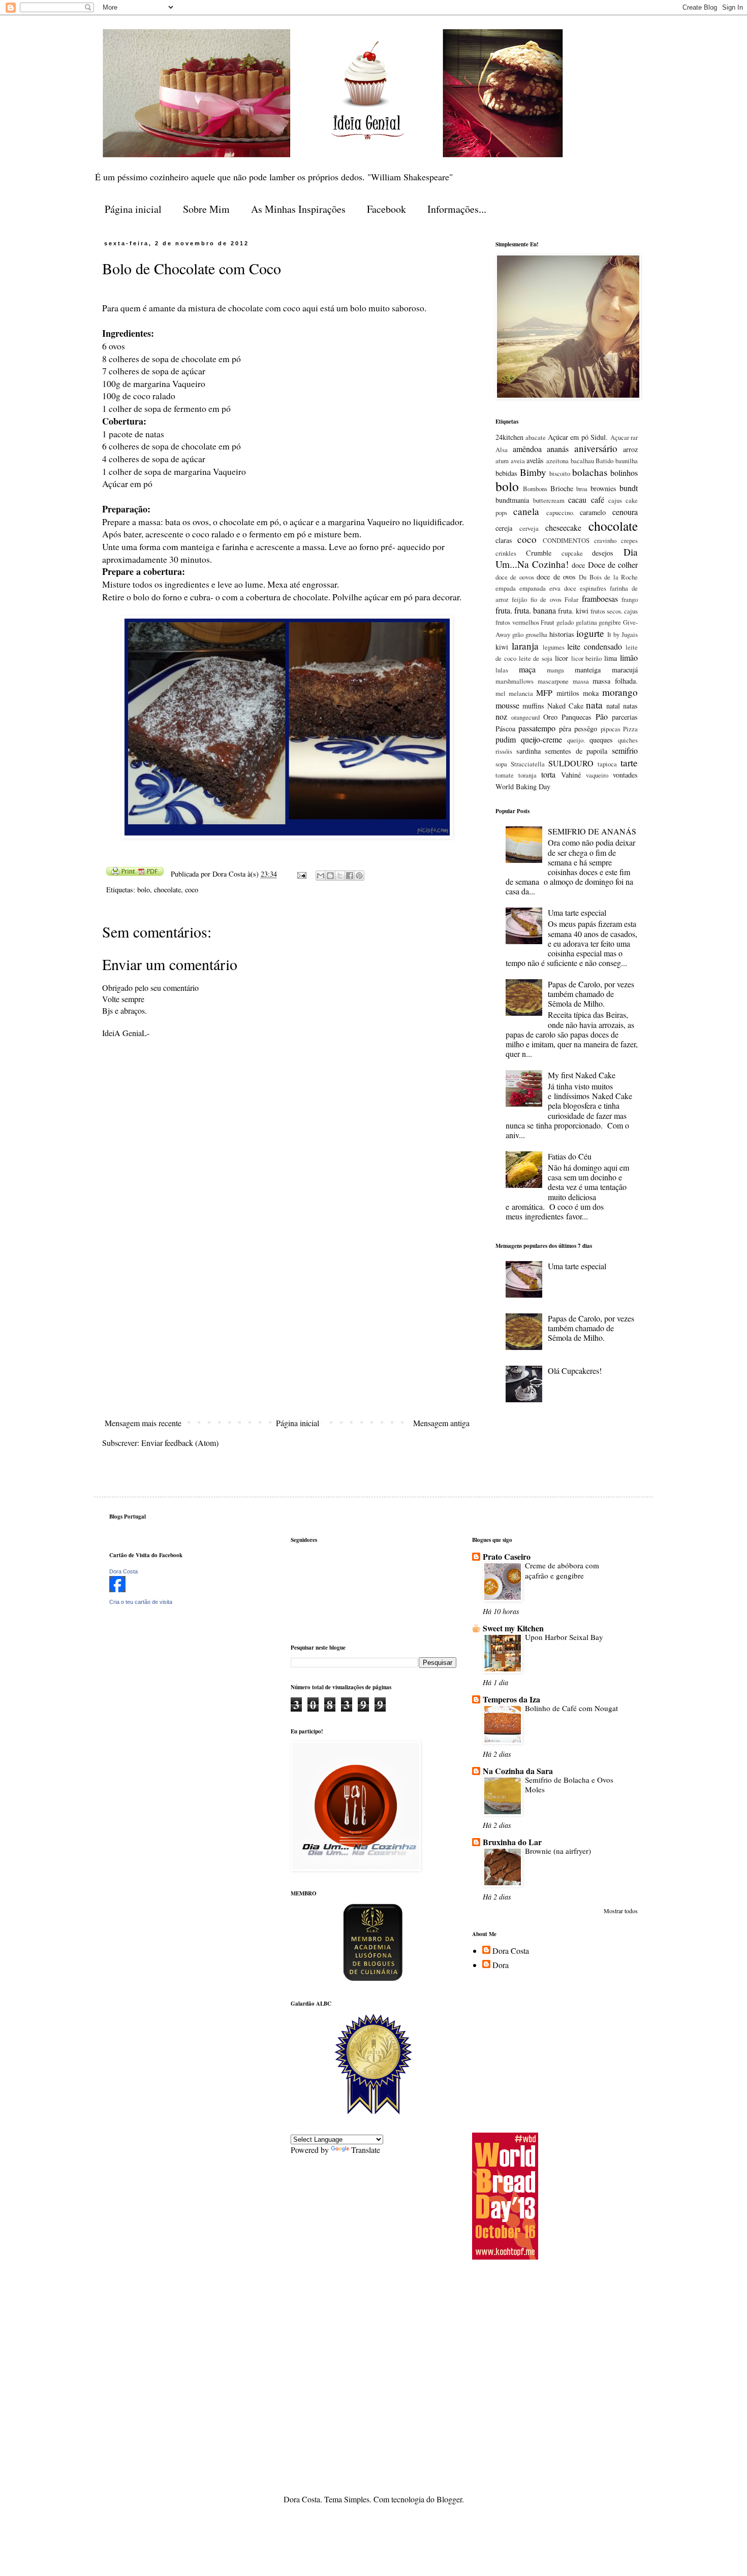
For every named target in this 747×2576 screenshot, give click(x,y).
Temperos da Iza (511, 1699)
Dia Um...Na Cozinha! (567, 558)
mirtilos (568, 693)
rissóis (504, 751)
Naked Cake (565, 706)
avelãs (535, 460)
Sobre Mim (206, 209)
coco (192, 890)
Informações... (457, 209)
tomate (505, 775)
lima (611, 658)
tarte (629, 763)
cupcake (572, 553)
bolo (144, 890)
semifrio (625, 750)
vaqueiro (597, 775)
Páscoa (505, 729)
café (598, 500)
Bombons (535, 489)
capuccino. (560, 512)
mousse (507, 705)
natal (613, 706)
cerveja (529, 528)
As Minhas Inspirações (298, 209)
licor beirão (587, 658)
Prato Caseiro (507, 1556)
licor (562, 658)
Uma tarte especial (577, 912)
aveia (518, 461)
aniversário (596, 448)
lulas (502, 670)
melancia (521, 693)
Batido (604, 461)
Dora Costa (123, 1571)
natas (630, 706)
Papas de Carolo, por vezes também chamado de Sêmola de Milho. (591, 994)
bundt (629, 488)
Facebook (386, 209)
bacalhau (582, 461)
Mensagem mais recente (143, 1423)
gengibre (610, 622)
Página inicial (133, 209)
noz (501, 716)
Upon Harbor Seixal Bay (564, 1637)
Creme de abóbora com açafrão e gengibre (562, 1570)
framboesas (600, 599)
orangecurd (525, 717)
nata (594, 705)
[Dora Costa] (117, 1589)
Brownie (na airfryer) (558, 1851)
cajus (615, 500)
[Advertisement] (287, 1338)
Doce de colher (613, 565)
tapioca (607, 764)
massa (581, 681)
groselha (536, 634)
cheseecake (563, 527)
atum (502, 461)
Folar (571, 599)
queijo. (576, 740)
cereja (504, 528)
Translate (366, 2150)
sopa (501, 764)
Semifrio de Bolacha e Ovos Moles (569, 1785)
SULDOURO (571, 763)
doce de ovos (556, 577)
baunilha (627, 461)
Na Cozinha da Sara (518, 1771)
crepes (629, 540)
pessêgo (586, 729)
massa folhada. (615, 681)
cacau (577, 500)
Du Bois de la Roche (608, 577)
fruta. (504, 610)
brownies (603, 488)
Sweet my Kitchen (513, 1628)
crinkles (506, 553)
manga (555, 670)
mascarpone (553, 681)
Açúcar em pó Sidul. (578, 437)
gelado (565, 622)
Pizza (630, 729)
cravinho (605, 540)
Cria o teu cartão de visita (141, 1602)
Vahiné (571, 775)
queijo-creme (541, 739)
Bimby (533, 472)
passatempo (537, 728)
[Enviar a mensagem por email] (321, 876)
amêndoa (527, 449)
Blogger (449, 2499)
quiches (628, 740)
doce (578, 565)
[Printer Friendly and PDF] (135, 873)
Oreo (550, 717)
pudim (506, 739)
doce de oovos (515, 577)
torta (548, 774)
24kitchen (509, 437)
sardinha (528, 751)
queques (601, 740)
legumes (554, 647)
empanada (533, 588)
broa (582, 489)
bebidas (506, 473)
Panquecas (577, 717)
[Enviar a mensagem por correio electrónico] (301, 874)
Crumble (539, 553)
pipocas (611, 729)
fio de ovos (546, 599)
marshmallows (515, 681)
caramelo (593, 512)
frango (630, 599)
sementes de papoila (576, 751)
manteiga (588, 670)
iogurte (590, 633)
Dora (501, 1965)
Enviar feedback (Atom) (180, 1443)
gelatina (586, 622)
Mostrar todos (621, 1911)
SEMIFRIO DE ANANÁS (592, 831)
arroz (630, 449)
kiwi (502, 647)
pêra (565, 729)
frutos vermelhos (517, 622)
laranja (525, 646)
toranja (527, 775)
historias (562, 634)
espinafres (593, 588)
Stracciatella (528, 764)
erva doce (563, 588)
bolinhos (624, 473)
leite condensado (595, 646)
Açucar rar (624, 437)
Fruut (548, 622)
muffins (533, 706)
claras (504, 540)
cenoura (625, 512)
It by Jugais (622, 634)
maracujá (625, 670)
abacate (536, 437)
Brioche (562, 488)
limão (629, 657)
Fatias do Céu (570, 1156)
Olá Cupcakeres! (575, 1371)
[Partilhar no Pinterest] (359, 876)
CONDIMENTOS (566, 540)
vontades (625, 775)
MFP (544, 693)
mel (501, 693)
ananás (558, 449)
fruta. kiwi (573, 611)
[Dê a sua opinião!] (330, 876)
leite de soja (536, 658)
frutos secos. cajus (614, 611)
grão (518, 634)
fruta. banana (535, 610)
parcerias (625, 717)
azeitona (557, 461)
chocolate (167, 890)
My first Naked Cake (582, 1075)
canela (526, 511)
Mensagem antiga (441, 1423)
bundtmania (512, 500)
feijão (519, 599)
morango (620, 692)
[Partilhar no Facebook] (350, 876)
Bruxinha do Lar (512, 1842)
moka (591, 693)
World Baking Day (523, 786)
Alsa (502, 449)
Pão (602, 716)
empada (506, 588)
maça (527, 669)
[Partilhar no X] (340, 876)
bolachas (590, 472)
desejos (603, 553)
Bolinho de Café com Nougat (571, 1708)
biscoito (560, 473)
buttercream (549, 500)
